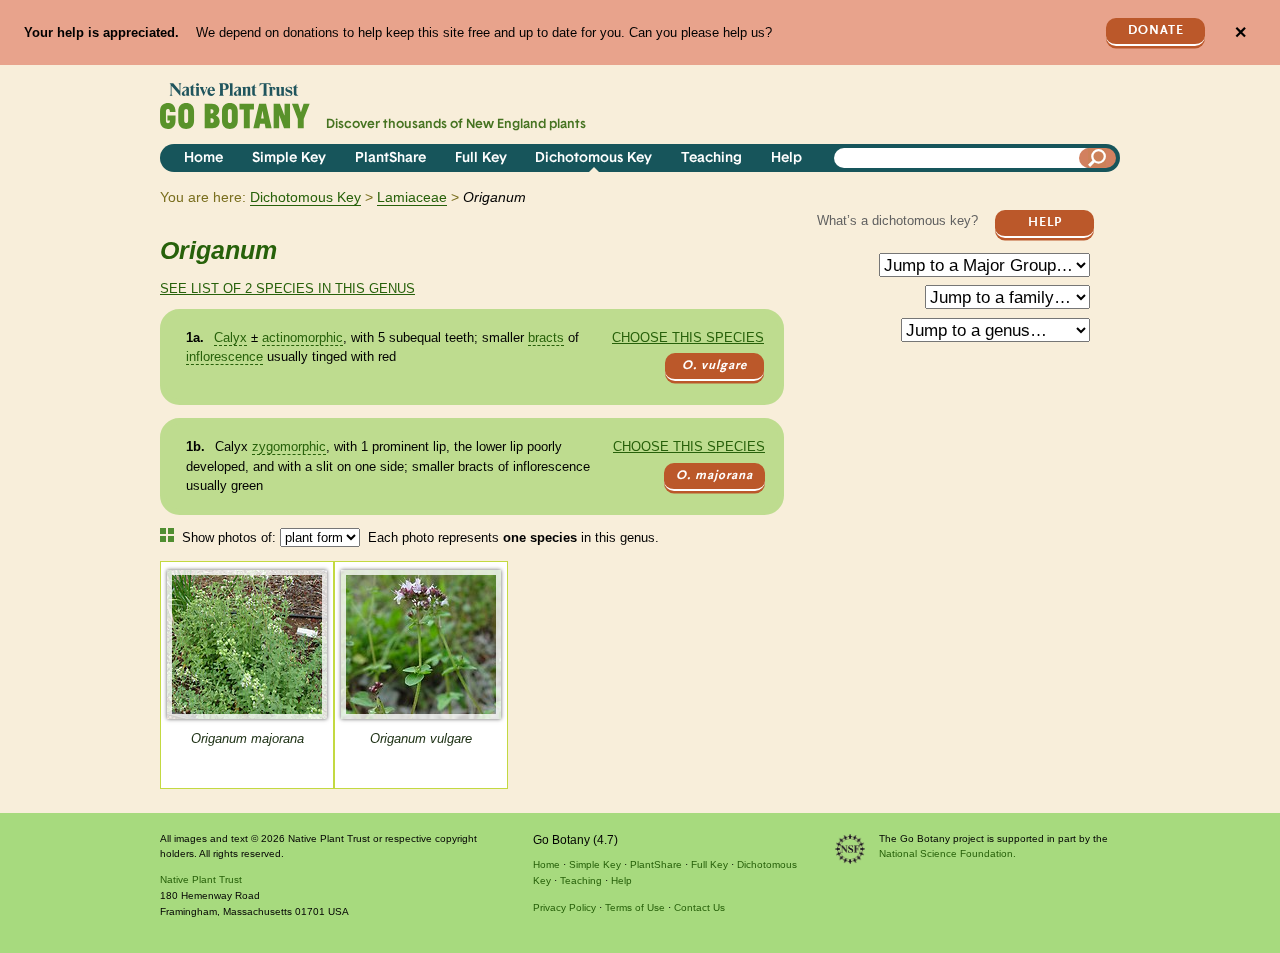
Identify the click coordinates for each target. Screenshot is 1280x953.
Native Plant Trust (201, 879)
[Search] (1098, 158)
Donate (1156, 30)
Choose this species (688, 337)
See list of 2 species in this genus (287, 288)
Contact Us (699, 907)
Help (786, 158)
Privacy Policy (564, 907)
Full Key (481, 158)
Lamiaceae (412, 197)
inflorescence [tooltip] (224, 356)
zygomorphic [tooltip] (289, 446)
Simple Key (289, 158)
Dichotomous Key (593, 158)
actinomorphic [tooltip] (302, 337)
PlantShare (390, 158)
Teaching (711, 158)
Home (203, 158)
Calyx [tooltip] (230, 337)
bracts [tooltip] (546, 337)
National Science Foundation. (947, 853)
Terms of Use (635, 907)
